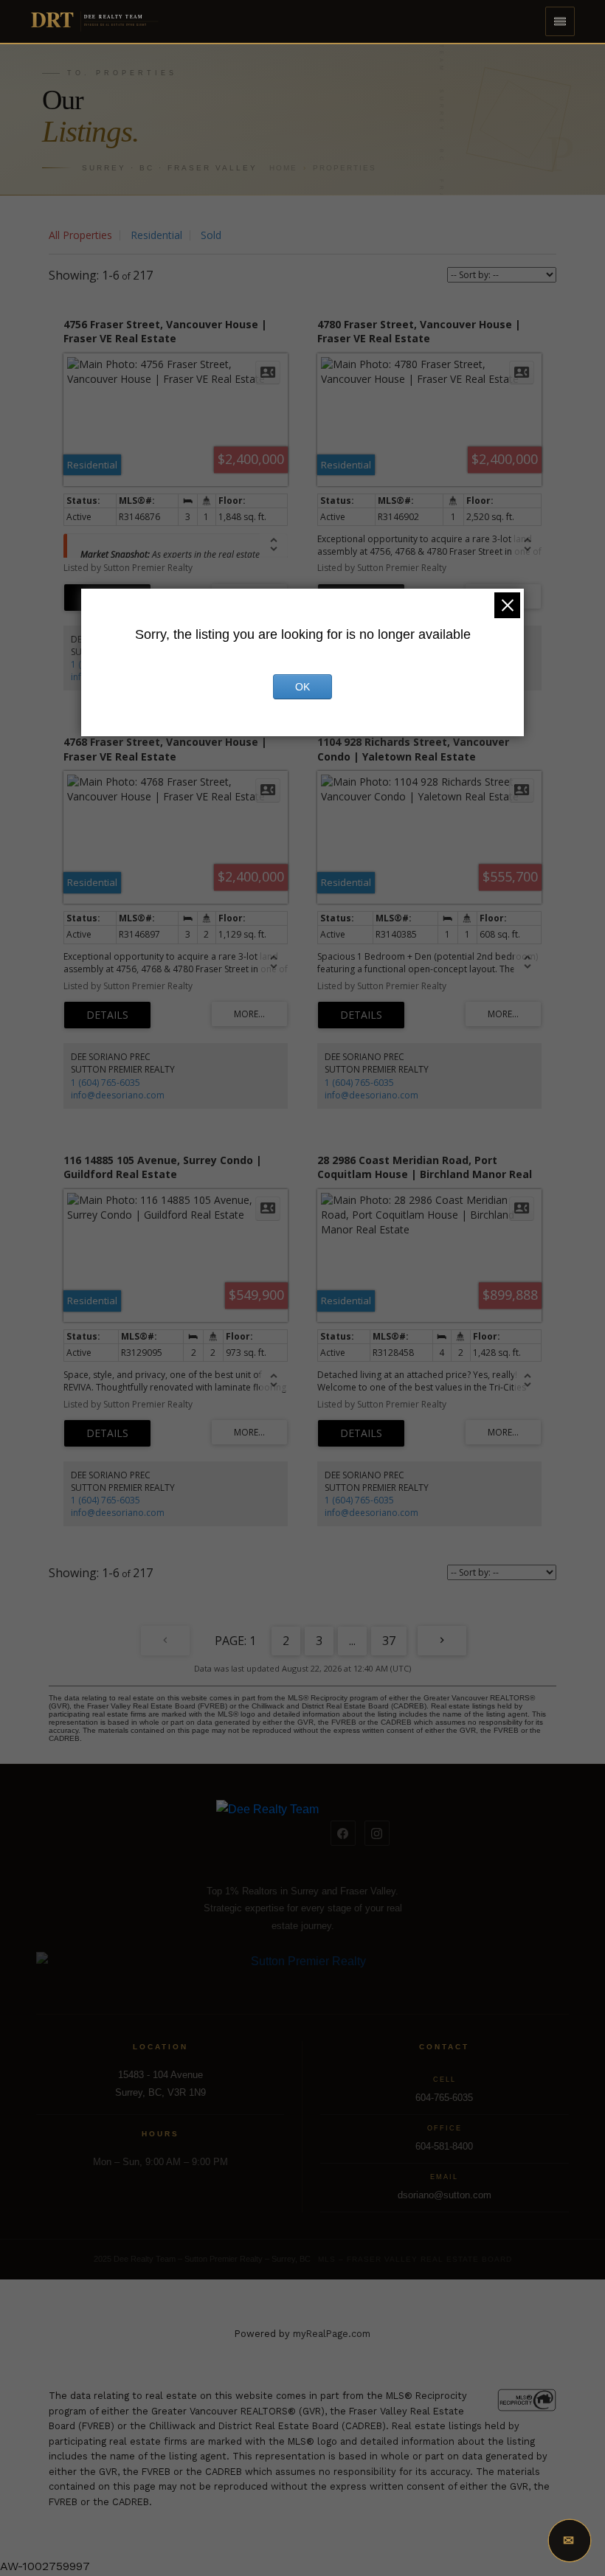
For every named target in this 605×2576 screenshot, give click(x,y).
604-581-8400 (444, 2146)
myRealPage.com (332, 2334)
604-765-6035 (444, 2098)
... (352, 1641)
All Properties (80, 235)
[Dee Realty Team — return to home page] (267, 1833)
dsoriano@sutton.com (445, 2195)
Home (283, 168)
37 (389, 1641)
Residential (156, 235)
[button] (560, 21)
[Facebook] (343, 1833)
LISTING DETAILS (107, 1015)
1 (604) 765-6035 (106, 1083)
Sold (211, 235)
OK (302, 687)
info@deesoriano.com (118, 1095)
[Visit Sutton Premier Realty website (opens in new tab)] (302, 1970)
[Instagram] (377, 1833)
